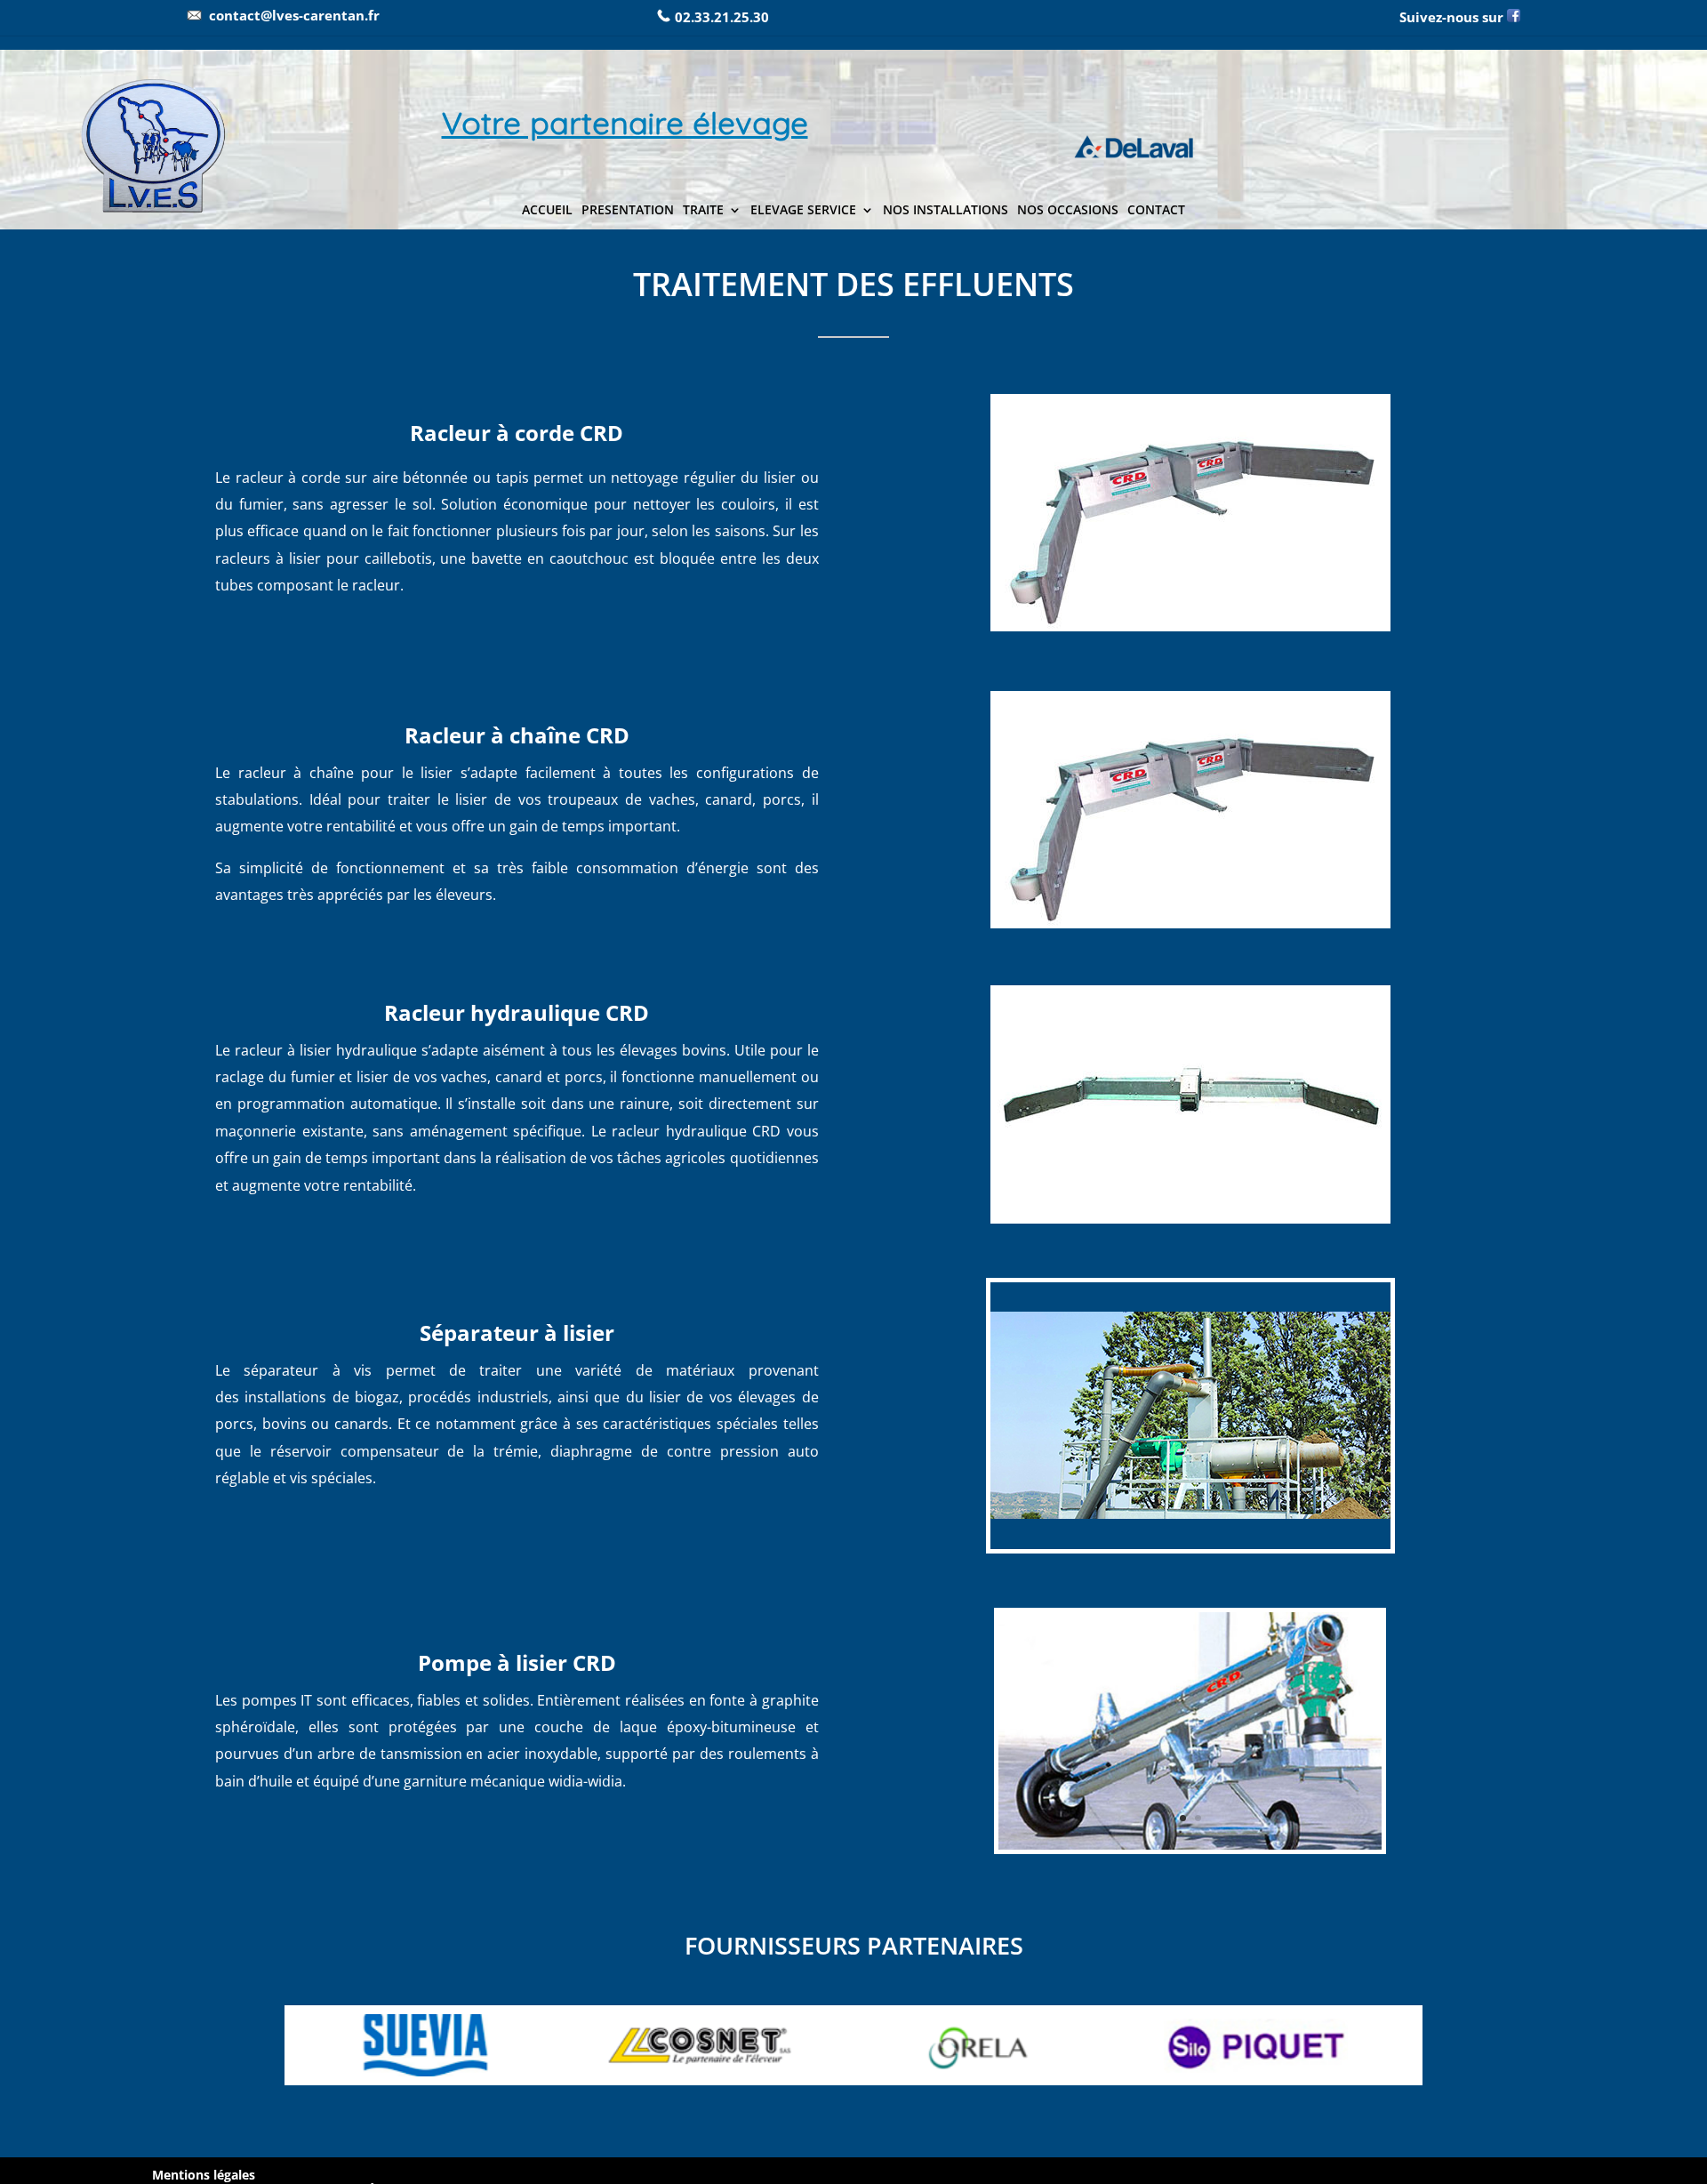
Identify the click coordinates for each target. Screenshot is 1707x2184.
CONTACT (1156, 211)
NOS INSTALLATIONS (946, 211)
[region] (853, 140)
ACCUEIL (547, 211)
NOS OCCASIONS (1068, 211)
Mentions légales (204, 2175)
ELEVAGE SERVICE (803, 211)
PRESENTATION (628, 211)
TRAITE (703, 211)
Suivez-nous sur (1453, 17)
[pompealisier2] (1190, 1845)
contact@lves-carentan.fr (294, 15)
